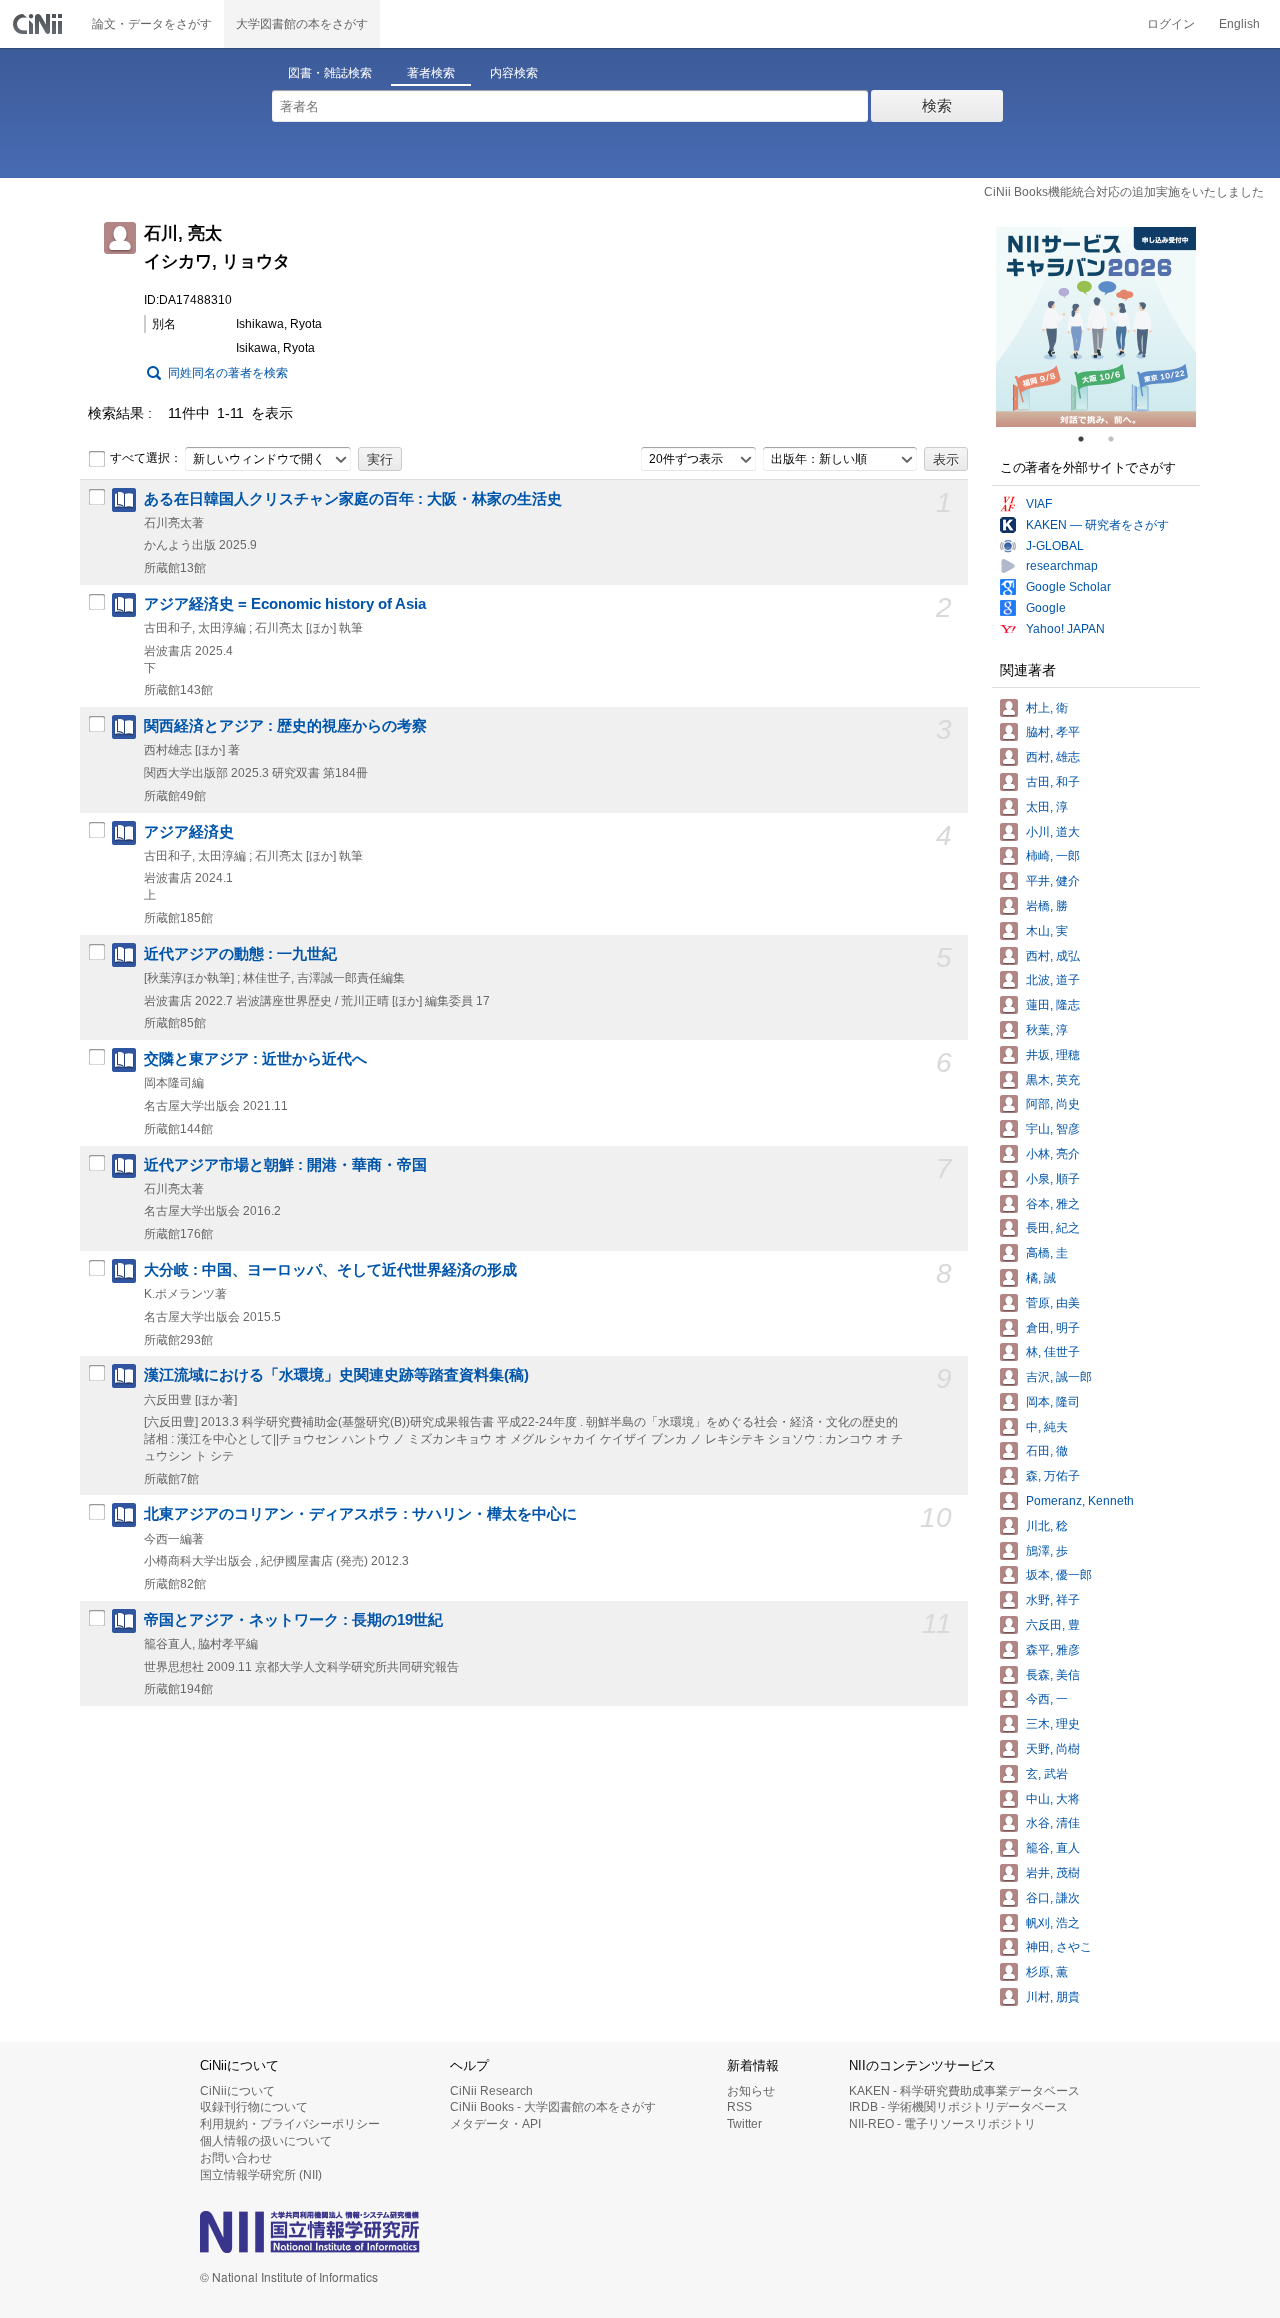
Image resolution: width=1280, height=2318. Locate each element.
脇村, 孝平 (1053, 732)
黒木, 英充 (1053, 1080)
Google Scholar (1068, 587)
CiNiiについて (237, 2091)
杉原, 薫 (1047, 1972)
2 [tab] (1119, 439)
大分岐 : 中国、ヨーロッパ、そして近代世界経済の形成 (330, 1270)
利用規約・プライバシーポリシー (290, 2124)
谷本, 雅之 (1053, 1204)
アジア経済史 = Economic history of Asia (285, 604)
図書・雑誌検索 (330, 73)
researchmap (1062, 566)
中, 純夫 (1047, 1427)
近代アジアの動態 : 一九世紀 (240, 954)
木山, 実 (1047, 931)
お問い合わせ (236, 2158)
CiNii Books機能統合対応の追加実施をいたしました (1124, 192)
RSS (739, 2107)
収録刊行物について (254, 2107)
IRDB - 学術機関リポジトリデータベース (958, 2107)
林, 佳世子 (1053, 1352)
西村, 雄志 (1053, 757)
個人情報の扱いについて (266, 2141)
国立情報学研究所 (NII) (261, 2175)
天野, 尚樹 (1053, 1749)
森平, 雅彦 (1053, 1650)
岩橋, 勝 (1047, 906)
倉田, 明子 (1053, 1328)
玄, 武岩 (1047, 1774)
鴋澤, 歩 (1047, 1551)
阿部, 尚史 (1053, 1104)
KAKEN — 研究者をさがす (1097, 525)
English (1239, 24)
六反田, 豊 (1053, 1625)
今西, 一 (1047, 1699)
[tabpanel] (1096, 327)
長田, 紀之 (1053, 1228)
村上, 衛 (1047, 708)
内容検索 (514, 73)
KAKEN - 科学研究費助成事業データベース (964, 2091)
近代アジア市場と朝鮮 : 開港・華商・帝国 (285, 1165)
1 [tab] (1089, 439)
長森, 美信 (1053, 1675)
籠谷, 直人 (1053, 1848)
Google (1046, 608)
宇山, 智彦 (1053, 1129)
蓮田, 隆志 (1053, 1005)
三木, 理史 (1053, 1724)
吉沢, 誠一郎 (1059, 1377)
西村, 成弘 (1053, 956)
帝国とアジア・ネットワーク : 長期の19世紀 (293, 1620)
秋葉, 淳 (1047, 1030)
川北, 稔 (1047, 1526)
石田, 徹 (1047, 1451)
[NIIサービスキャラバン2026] (1096, 327)
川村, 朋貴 (1053, 1997)
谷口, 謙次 (1053, 1898)
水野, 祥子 (1053, 1600)
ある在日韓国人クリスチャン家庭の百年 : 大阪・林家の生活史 (353, 499)
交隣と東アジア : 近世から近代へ (255, 1059)
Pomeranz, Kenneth (1080, 1501)
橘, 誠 (1041, 1278)
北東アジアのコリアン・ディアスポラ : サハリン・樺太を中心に (360, 1514)
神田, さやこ (1059, 1947)
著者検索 (431, 73)
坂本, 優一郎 (1059, 1575)
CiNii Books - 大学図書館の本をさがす (553, 2107)
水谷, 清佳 (1053, 1823)
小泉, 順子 (1053, 1179)
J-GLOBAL (1055, 546)
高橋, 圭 (1047, 1253)
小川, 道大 (1053, 832)
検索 (937, 105)
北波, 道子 (1053, 980)
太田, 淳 (1047, 807)
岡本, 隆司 (1053, 1402)
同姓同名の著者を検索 (228, 373)
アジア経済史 (189, 832)
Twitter (744, 2124)
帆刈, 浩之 (1053, 1923)
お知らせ (751, 2091)
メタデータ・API (495, 2124)
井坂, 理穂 (1053, 1055)
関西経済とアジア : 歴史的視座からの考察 (285, 726)
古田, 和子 (1053, 782)
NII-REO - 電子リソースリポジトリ (942, 2124)
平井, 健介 (1053, 881)
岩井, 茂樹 (1053, 1873)
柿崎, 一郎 (1053, 856)
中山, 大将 (1053, 1799)
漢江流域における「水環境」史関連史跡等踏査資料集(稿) (336, 1375)
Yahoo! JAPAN (1065, 629)
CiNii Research (491, 2091)
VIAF (1039, 504)
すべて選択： (146, 458)
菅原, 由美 (1053, 1303)
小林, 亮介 (1053, 1154)
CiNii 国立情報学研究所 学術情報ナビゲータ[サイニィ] (40, 24)
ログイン (1171, 24)
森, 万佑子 (1053, 1476)
